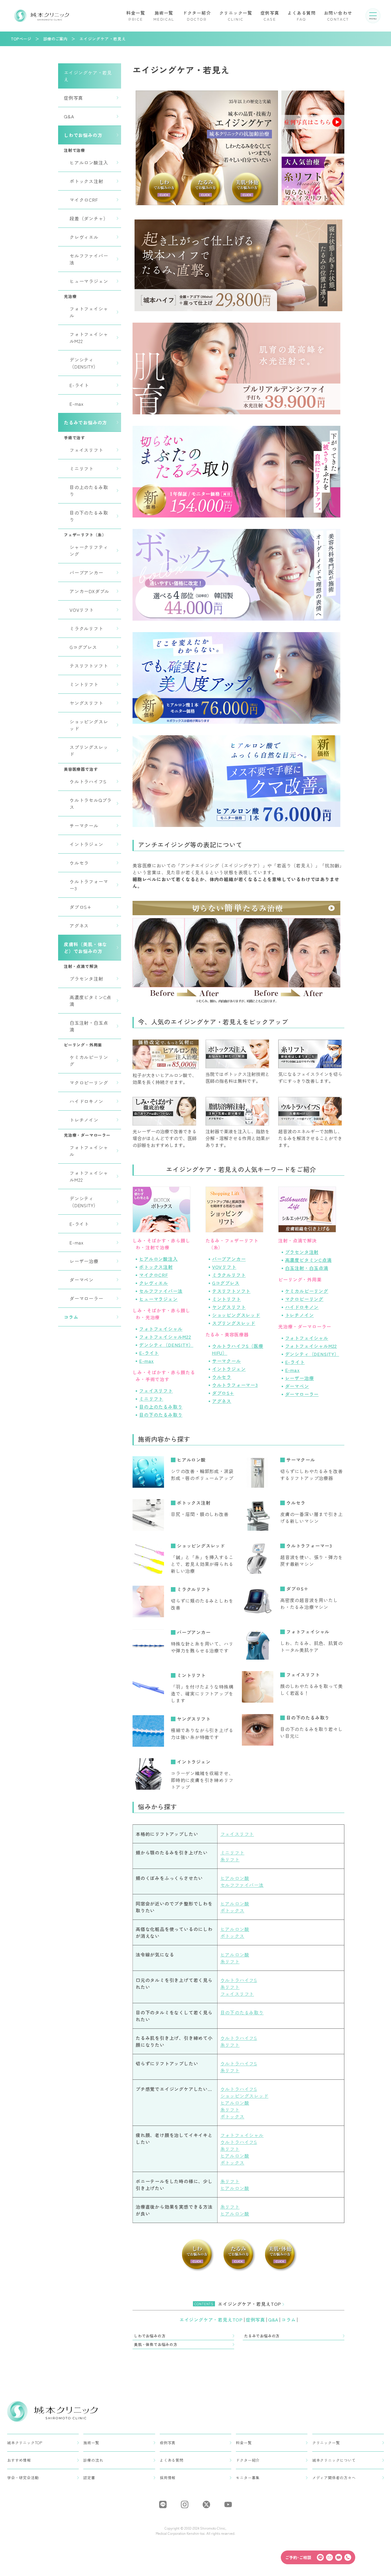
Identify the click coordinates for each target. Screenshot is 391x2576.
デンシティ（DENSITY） (84, 363)
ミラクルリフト (86, 628)
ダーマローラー (86, 1298)
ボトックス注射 (86, 181)
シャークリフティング (89, 550)
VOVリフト (82, 610)
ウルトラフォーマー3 (89, 885)
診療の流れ (93, 2460)
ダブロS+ (81, 907)
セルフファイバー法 (89, 259)
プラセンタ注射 (86, 979)
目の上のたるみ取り (89, 491)
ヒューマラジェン (89, 281)
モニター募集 (248, 2478)
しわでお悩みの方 (83, 135)
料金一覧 (136, 16)
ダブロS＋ (297, 1589)
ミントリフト (84, 684)
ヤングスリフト (86, 703)
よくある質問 (302, 16)
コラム (71, 1317)
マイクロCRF (84, 200)
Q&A (69, 116)
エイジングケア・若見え (88, 76)
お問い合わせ (338, 16)
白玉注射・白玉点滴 (89, 1026)
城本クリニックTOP (25, 2443)
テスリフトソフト (89, 666)
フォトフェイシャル (89, 312)
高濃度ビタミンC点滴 (90, 1001)
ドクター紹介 (197, 16)
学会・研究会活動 (23, 2478)
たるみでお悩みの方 (85, 422)
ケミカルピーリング (89, 1060)
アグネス (79, 926)
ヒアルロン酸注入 (89, 162)
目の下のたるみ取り (89, 516)
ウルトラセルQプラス (91, 803)
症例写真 (270, 16)
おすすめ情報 (19, 2460)
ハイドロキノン (86, 1101)
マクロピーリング (89, 1083)
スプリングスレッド (89, 750)
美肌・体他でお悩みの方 (156, 2344)
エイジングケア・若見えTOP (212, 2320)
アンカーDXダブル (89, 591)
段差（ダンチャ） (89, 218)
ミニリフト (82, 468)
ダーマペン (82, 1280)
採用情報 (168, 2478)
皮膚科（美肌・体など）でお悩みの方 (85, 948)
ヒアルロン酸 (191, 1460)
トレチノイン (84, 1120)
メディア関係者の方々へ (334, 2478)
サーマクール (84, 826)
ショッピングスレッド (89, 725)
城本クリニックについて (334, 2460)
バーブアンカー (86, 573)
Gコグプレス (83, 647)
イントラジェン (86, 844)
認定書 (89, 2478)
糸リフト (230, 1859)
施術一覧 (164, 16)
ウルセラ (79, 863)
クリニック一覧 (236, 16)
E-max (77, 404)
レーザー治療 (84, 1261)
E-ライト (79, 385)
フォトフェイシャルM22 (89, 338)
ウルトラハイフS (88, 781)
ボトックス (232, 1910)
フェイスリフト (86, 450)
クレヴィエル (84, 237)
